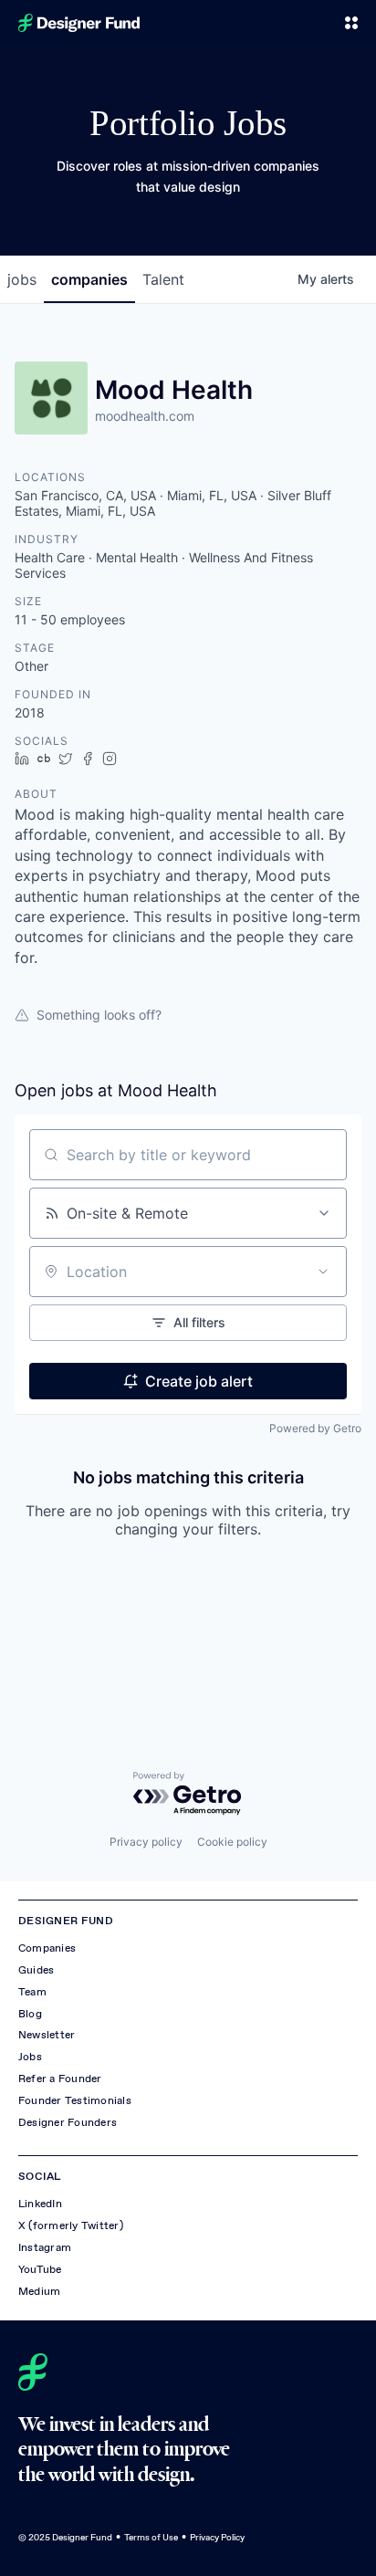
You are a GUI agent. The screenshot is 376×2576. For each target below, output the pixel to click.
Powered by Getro (315, 1428)
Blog (30, 2014)
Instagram (45, 2247)
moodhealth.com (145, 416)
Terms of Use (151, 2537)
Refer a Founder (60, 2079)
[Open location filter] (323, 1272)
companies (89, 279)
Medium (39, 2291)
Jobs (30, 2057)
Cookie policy (232, 1842)
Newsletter (47, 2035)
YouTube (40, 2269)
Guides (36, 1970)
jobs (22, 279)
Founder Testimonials (75, 2100)
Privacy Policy (217, 2537)
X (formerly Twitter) (71, 2225)
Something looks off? (99, 1015)
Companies (47, 1948)
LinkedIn (40, 2204)
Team (32, 1992)
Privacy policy (146, 1842)
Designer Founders (68, 2122)
